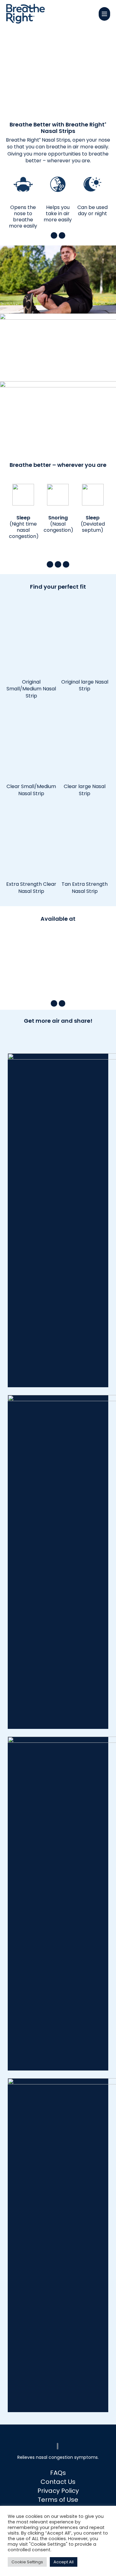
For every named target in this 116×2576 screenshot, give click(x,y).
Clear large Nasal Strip (85, 790)
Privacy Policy (58, 2491)
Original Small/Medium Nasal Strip (31, 689)
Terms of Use (58, 2500)
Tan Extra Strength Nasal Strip (85, 887)
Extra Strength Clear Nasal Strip (31, 887)
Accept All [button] (64, 2562)
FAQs (58, 2473)
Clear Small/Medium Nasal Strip (31, 790)
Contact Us (58, 2482)
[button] (104, 14)
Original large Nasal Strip (85, 685)
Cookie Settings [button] (27, 2562)
